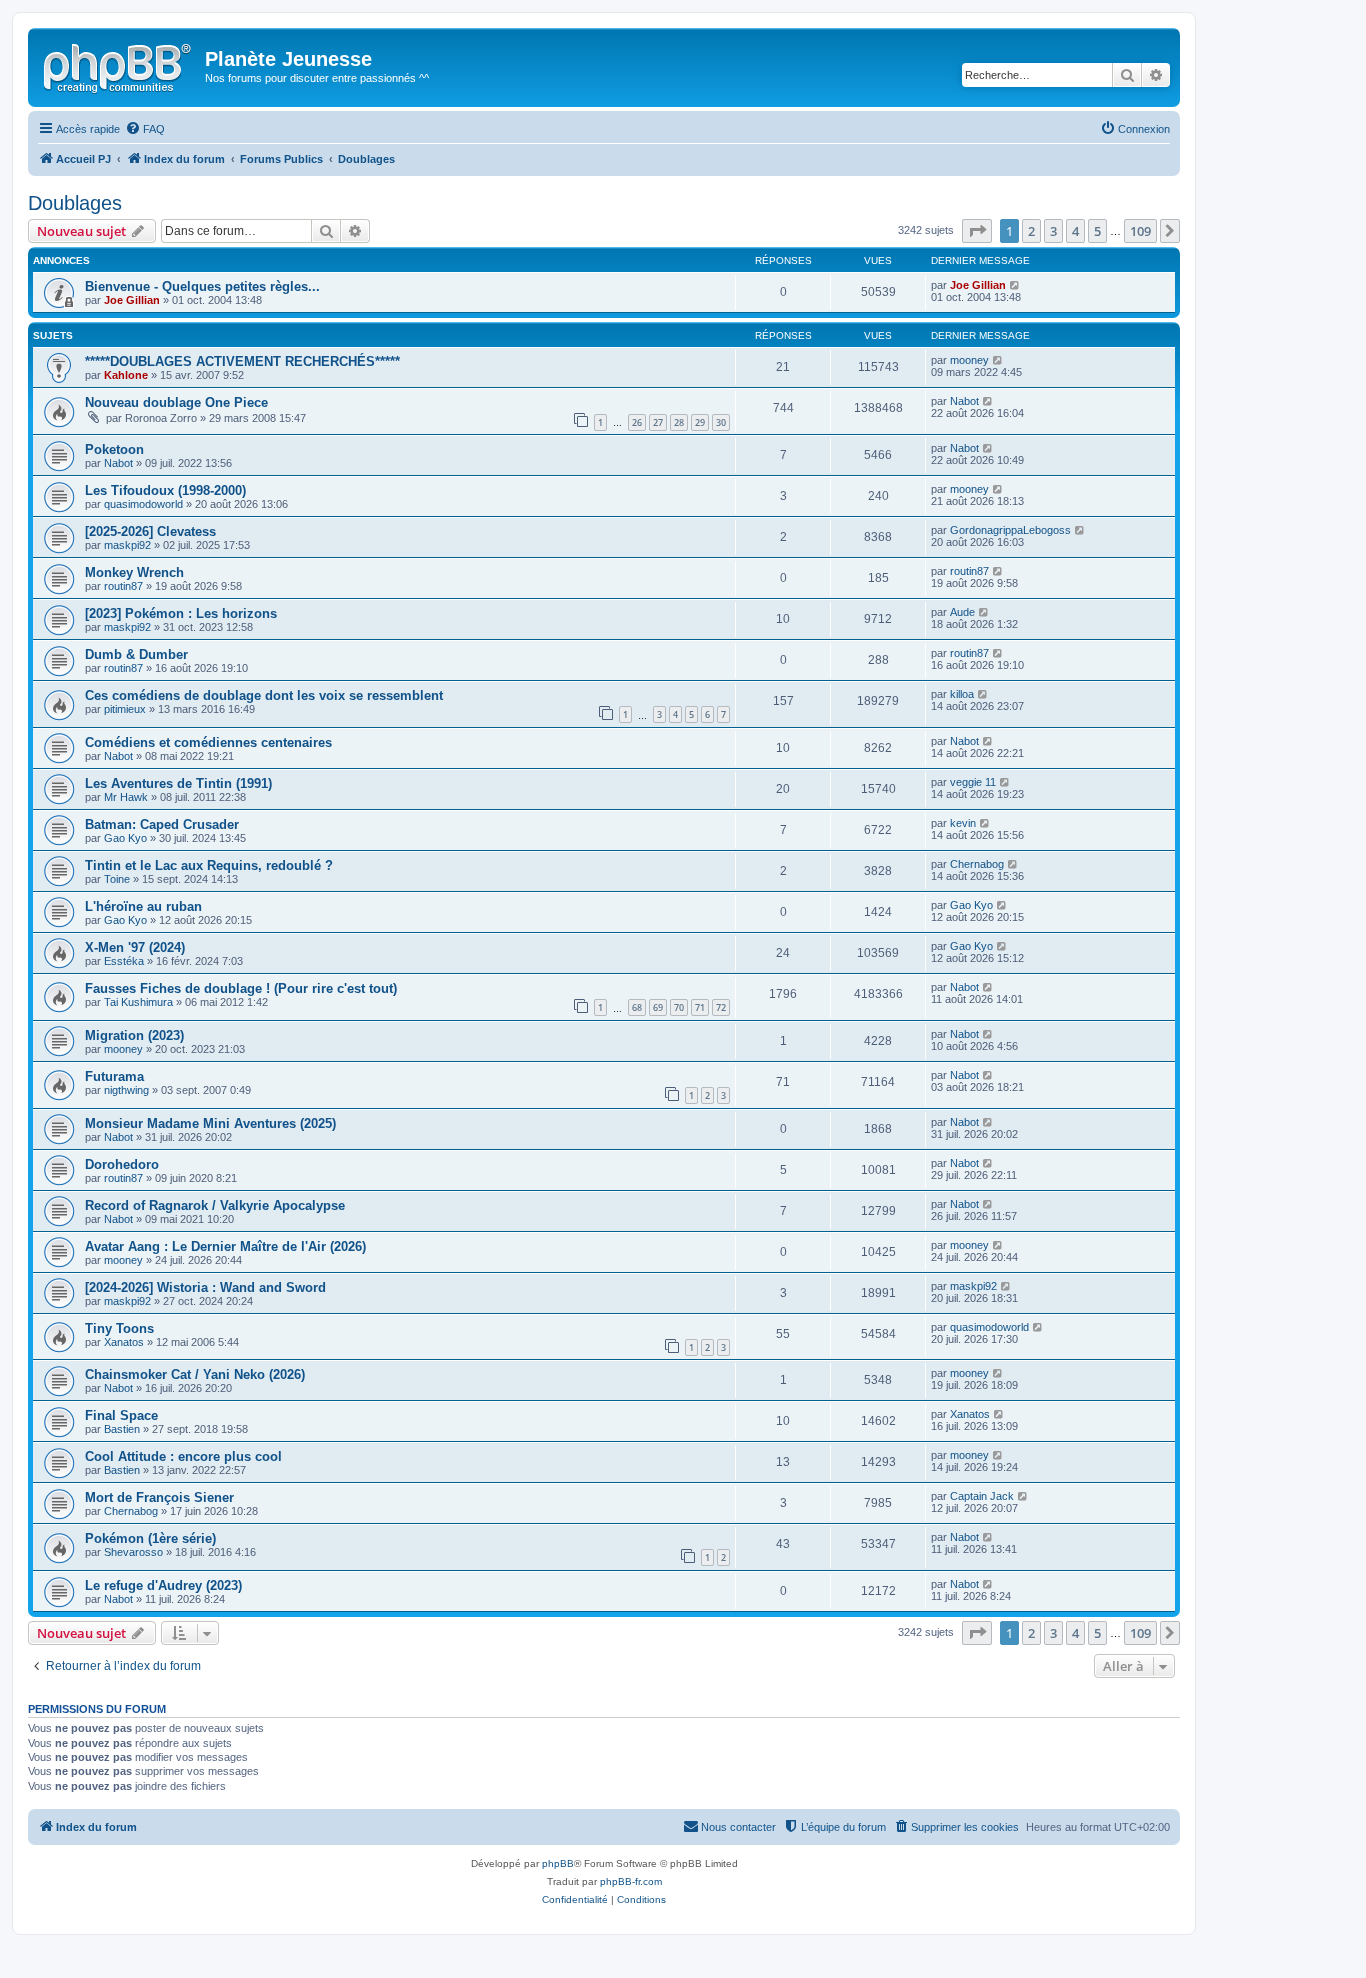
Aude (962, 612)
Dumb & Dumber (136, 654)
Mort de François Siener (159, 1497)
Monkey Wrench (134, 572)
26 (637, 422)
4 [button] (1075, 231)
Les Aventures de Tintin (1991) (178, 783)
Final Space (121, 1415)
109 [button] (1140, 231)
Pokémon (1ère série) (150, 1538)
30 (721, 422)
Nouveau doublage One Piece (176, 402)
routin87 (123, 586)
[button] (977, 231)
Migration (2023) (134, 1035)
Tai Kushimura (138, 1002)
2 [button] (1031, 231)
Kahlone (126, 375)
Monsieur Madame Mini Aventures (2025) (210, 1123)
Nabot (964, 401)
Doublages (75, 203)
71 (700, 1007)
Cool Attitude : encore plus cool (183, 1456)
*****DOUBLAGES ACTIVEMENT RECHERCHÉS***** (242, 361)
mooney (969, 360)
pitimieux (125, 709)
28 (679, 422)
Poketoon (114, 449)
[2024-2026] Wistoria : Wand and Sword (205, 1287)
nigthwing (126, 1090)
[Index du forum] (119, 65)
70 (679, 1007)
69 (658, 1007)
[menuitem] (145, 129)
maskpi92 (127, 545)
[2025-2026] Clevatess (150, 531)
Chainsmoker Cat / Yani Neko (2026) (195, 1374)
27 (658, 422)
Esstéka (124, 961)
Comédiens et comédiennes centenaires (208, 742)
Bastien (122, 1429)
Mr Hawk (126, 797)
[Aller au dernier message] (1015, 285)
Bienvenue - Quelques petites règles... (202, 286)
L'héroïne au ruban (143, 906)
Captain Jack (982, 1496)
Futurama (114, 1076)
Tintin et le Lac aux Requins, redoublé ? (209, 865)
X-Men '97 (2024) (135, 947)
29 (700, 422)
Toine (117, 879)
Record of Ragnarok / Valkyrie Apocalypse (215, 1205)
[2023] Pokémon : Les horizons (181, 613)
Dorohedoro (122, 1164)
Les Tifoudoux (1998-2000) (165, 490)
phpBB (558, 1863)
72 (721, 1007)
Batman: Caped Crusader (162, 824)
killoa (962, 694)
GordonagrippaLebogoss (1010, 530)
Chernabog (977, 864)
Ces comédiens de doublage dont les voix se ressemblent (264, 695)
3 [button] (1053, 231)
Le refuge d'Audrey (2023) (163, 1585)
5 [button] (1097, 231)
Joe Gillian (132, 300)
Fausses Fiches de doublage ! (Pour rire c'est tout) (241, 988)
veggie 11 (973, 782)
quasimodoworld (143, 504)
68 (637, 1007)
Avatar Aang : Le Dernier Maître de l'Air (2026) (225, 1246)
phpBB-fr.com (631, 1881)
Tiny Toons (119, 1328)
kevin (963, 823)
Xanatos (124, 1342)
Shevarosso (133, 1552)
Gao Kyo (125, 838)
